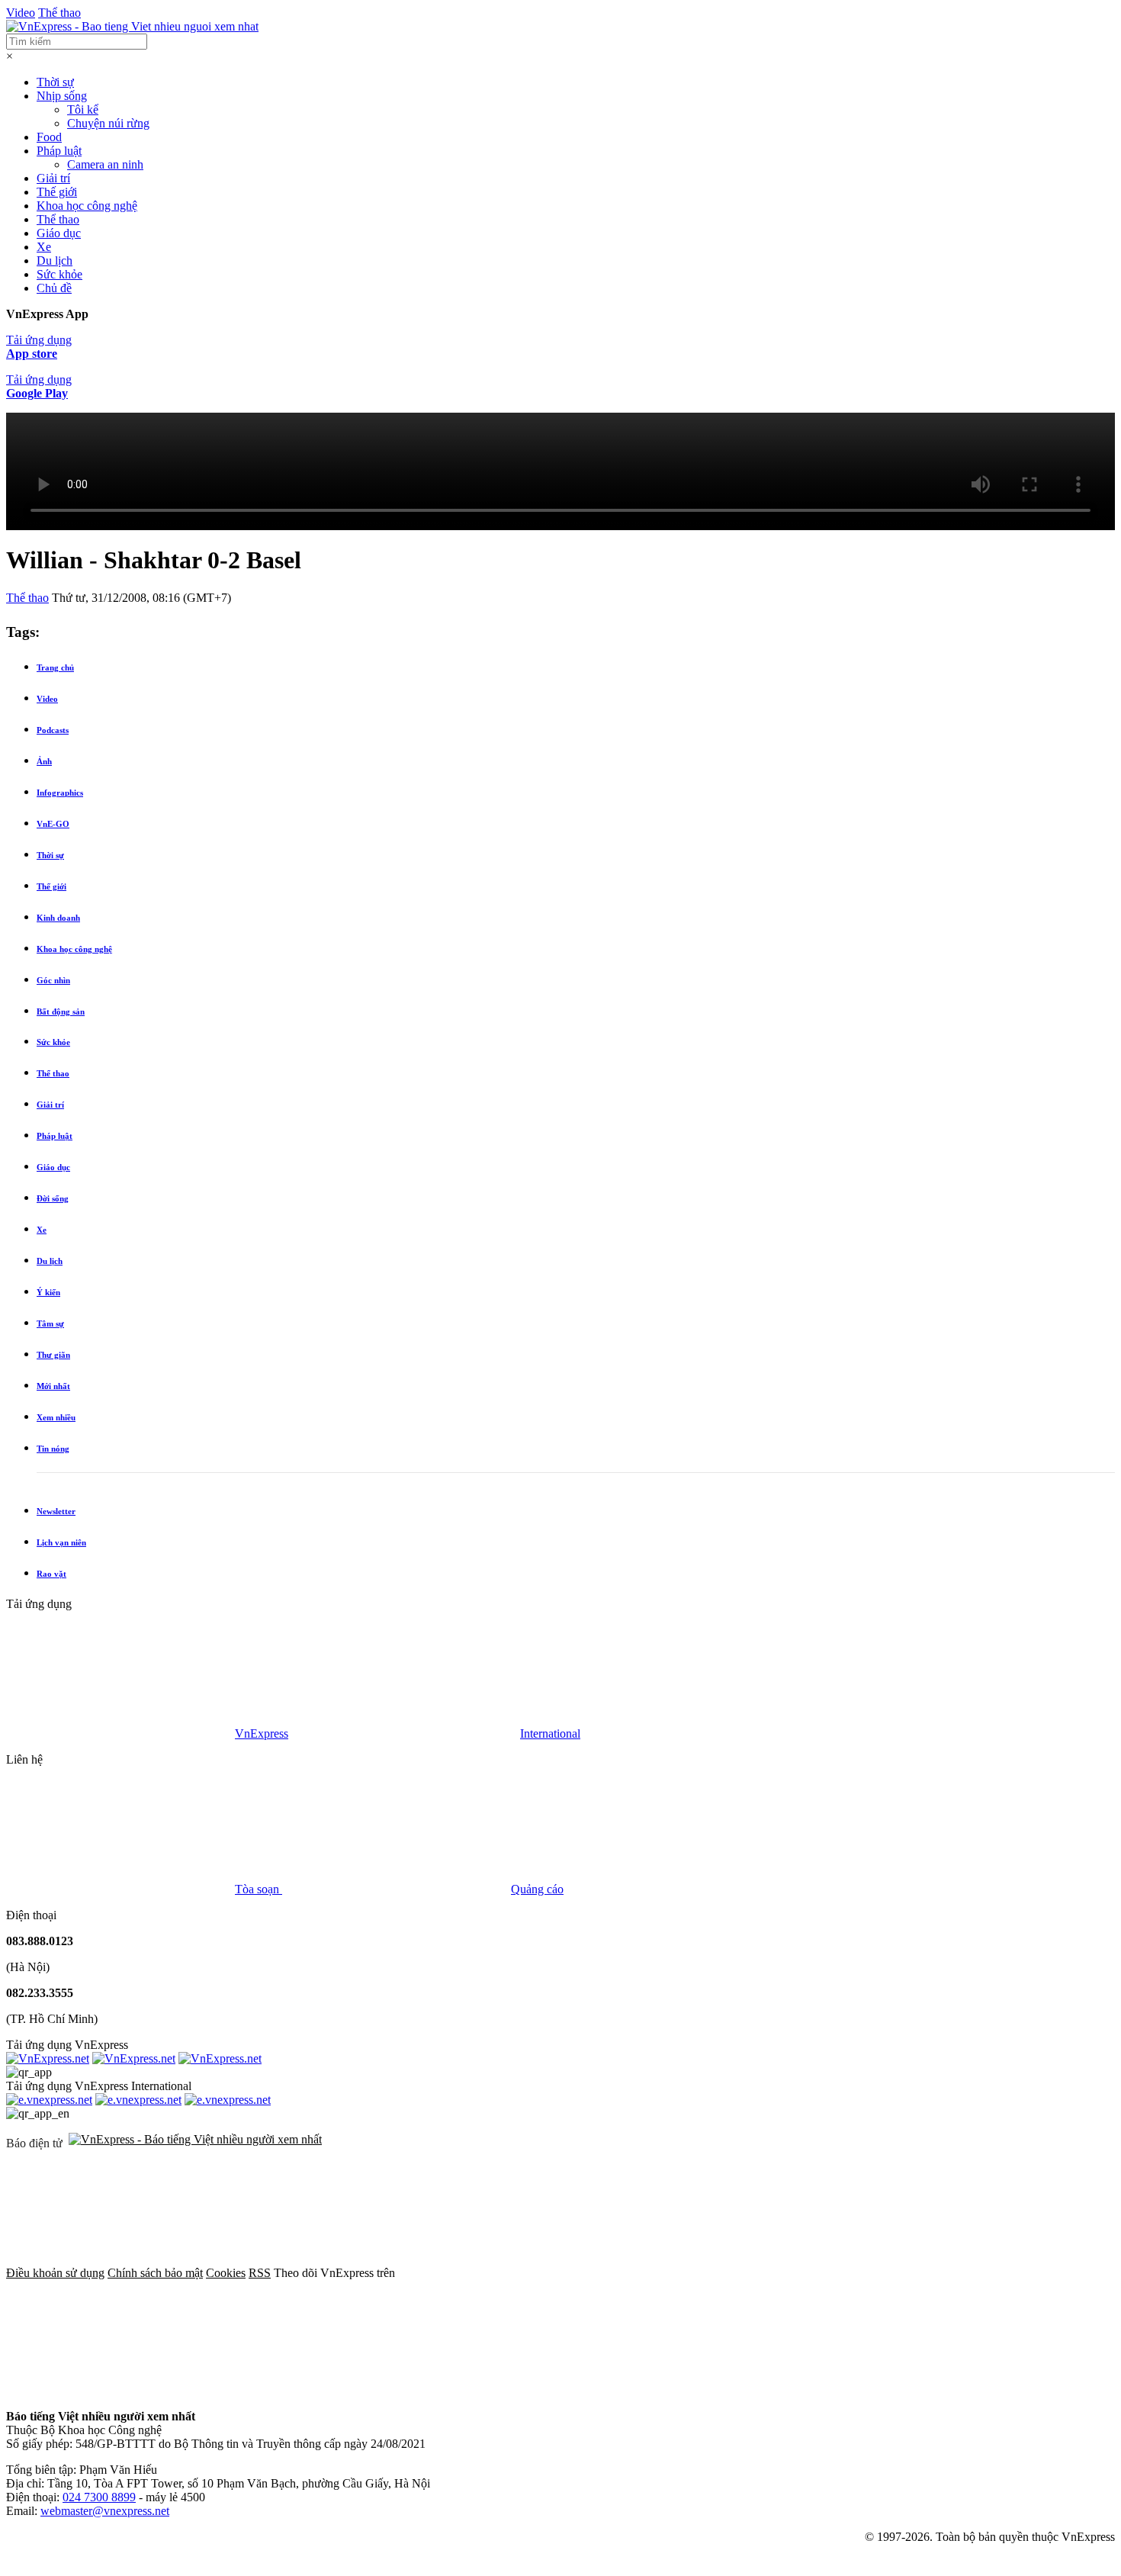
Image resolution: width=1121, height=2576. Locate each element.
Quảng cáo (537, 1889)
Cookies (226, 2273)
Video (21, 13)
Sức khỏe (59, 274)
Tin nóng (53, 1449)
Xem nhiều (56, 1417)
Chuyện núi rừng (108, 123)
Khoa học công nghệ (87, 206)
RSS (260, 2273)
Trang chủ (55, 667)
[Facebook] (512, 2273)
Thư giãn (53, 1355)
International (550, 1733)
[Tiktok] (120, 2390)
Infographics (60, 793)
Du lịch (55, 260)
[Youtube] (976, 2273)
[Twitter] (744, 2273)
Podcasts (53, 730)
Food (49, 137)
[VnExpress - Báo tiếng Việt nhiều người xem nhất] (132, 26)
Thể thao (59, 13)
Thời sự (55, 82)
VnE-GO (53, 824)
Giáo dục (59, 233)
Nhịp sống (62, 96)
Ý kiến (48, 1292)
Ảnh (44, 761)
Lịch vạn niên (61, 1542)
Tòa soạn (259, 1889)
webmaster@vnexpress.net (105, 2511)
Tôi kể (83, 109)
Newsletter (56, 1511)
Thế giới (57, 192)
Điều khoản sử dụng (55, 2273)
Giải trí (53, 178)
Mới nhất (53, 1386)
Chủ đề (54, 288)
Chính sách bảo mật (155, 2273)
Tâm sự (50, 1323)
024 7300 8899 (99, 2497)
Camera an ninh (105, 164)
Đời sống (53, 1198)
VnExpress (262, 1733)
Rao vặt (51, 1574)
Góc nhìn (53, 980)
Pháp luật (59, 151)
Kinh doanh (58, 918)
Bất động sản (61, 1011)
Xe (44, 247)
